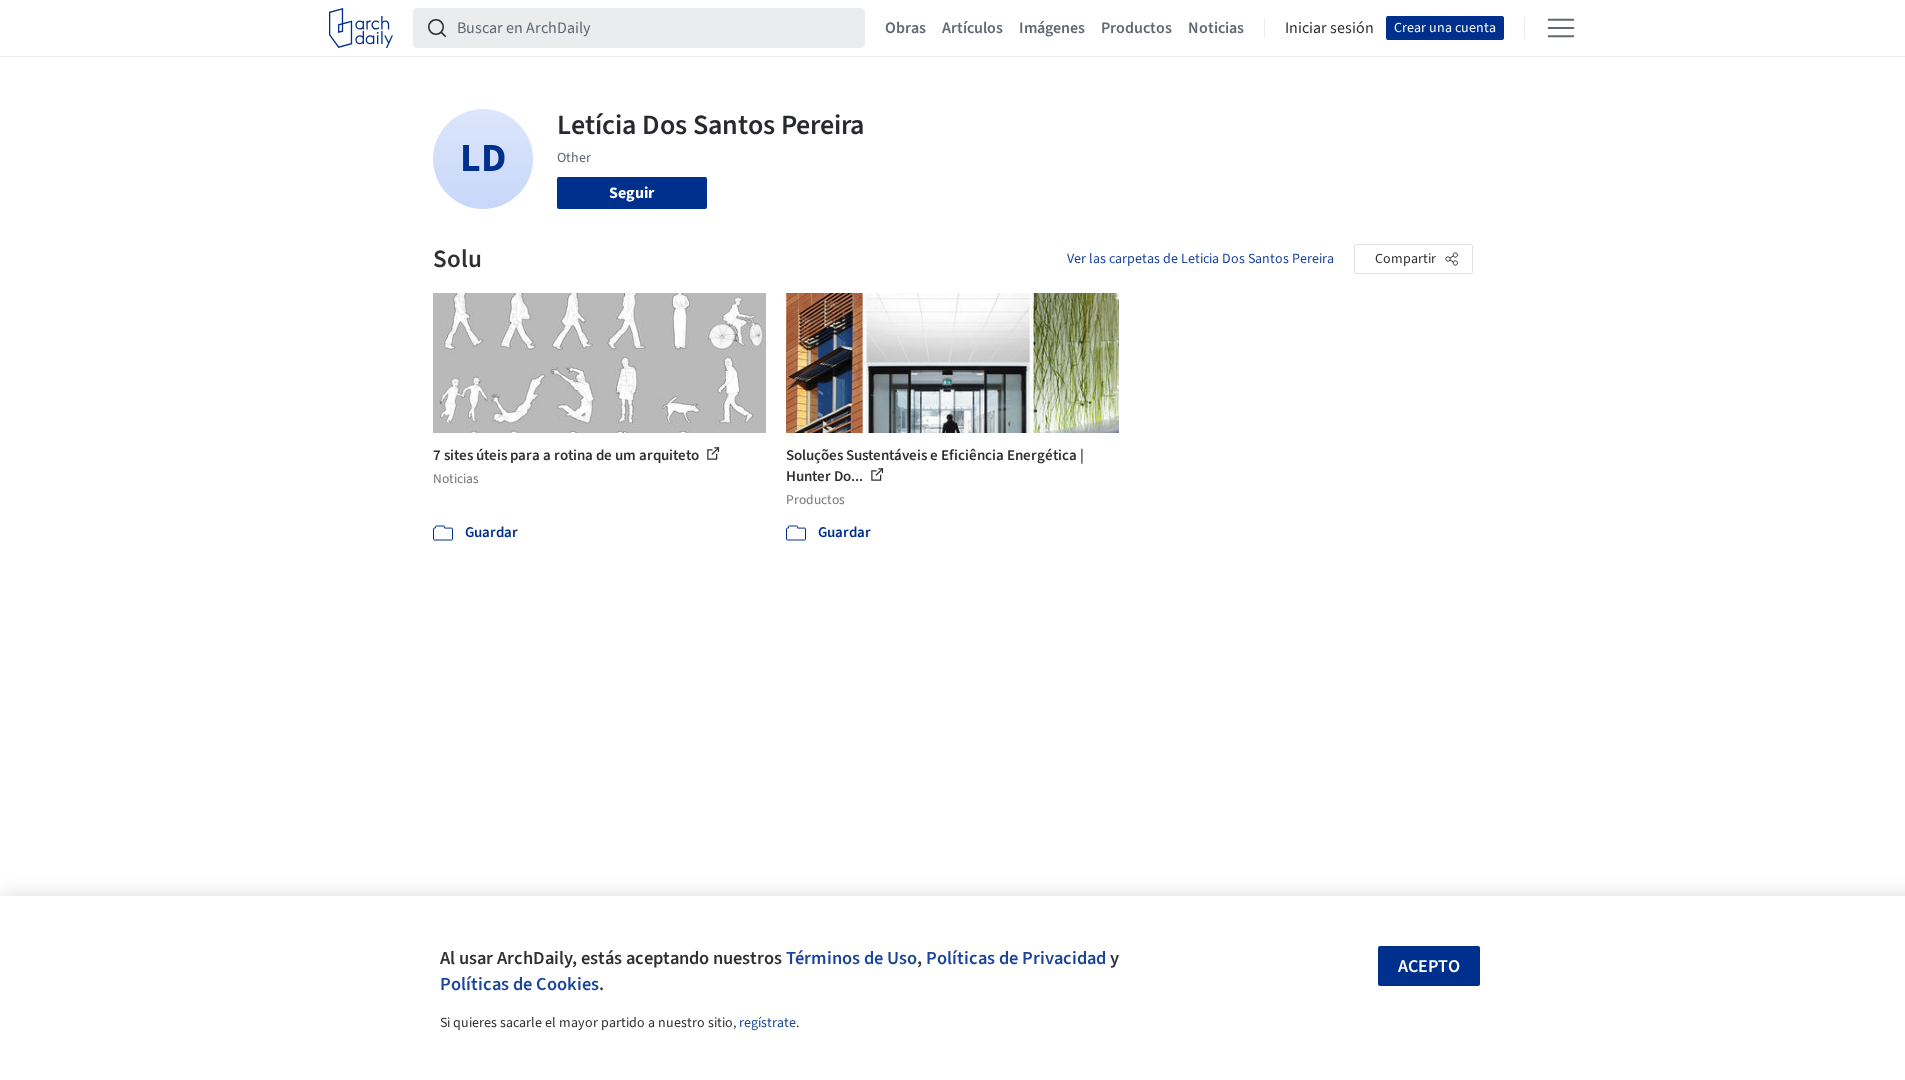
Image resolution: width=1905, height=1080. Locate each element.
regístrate (767, 1023)
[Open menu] (1561, 28)
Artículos (972, 28)
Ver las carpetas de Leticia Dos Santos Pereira (1200, 259)
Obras (905, 28)
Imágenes (1052, 28)
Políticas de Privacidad (1016, 958)
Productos (1136, 28)
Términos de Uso (851, 958)
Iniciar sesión (1329, 28)
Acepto (1429, 966)
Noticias (1216, 28)
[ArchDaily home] (361, 28)
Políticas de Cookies (519, 984)
